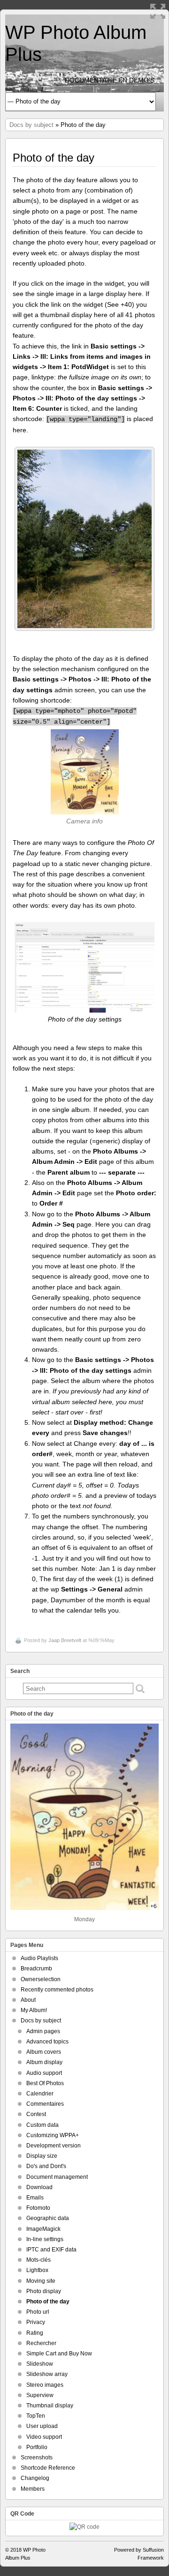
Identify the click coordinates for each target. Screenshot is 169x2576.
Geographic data (48, 2218)
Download (39, 2187)
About (28, 2000)
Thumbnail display (50, 2406)
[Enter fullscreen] (158, 11)
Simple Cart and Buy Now (59, 2354)
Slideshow (40, 2364)
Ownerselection (41, 1979)
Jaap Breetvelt (65, 1640)
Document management (57, 2177)
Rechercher (41, 2343)
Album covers (44, 2052)
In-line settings (45, 2239)
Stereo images (45, 2385)
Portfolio (37, 2447)
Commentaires (45, 2104)
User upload (42, 2426)
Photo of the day (48, 2302)
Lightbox (37, 2270)
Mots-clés (38, 2260)
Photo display (44, 2291)
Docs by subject (31, 125)
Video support (44, 2437)
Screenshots (37, 2458)
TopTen (36, 2416)
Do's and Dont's (46, 2166)
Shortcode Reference (48, 2468)
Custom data (42, 2125)
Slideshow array (47, 2374)
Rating (35, 2333)
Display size (42, 2156)
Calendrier (40, 2094)
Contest (36, 2114)
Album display (44, 2062)
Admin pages (43, 2031)
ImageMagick (43, 2229)
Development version (54, 2146)
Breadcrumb (36, 1969)
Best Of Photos (45, 2083)
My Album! (34, 2010)
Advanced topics (47, 2042)
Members (33, 2489)
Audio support (44, 2073)
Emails (35, 2198)
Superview (40, 2395)
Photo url (38, 2312)
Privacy (36, 2322)
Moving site (41, 2281)
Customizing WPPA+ (53, 2135)
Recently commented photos (57, 1990)
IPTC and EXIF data (51, 2250)
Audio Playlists (39, 1958)
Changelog (35, 2478)
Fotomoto (38, 2208)
